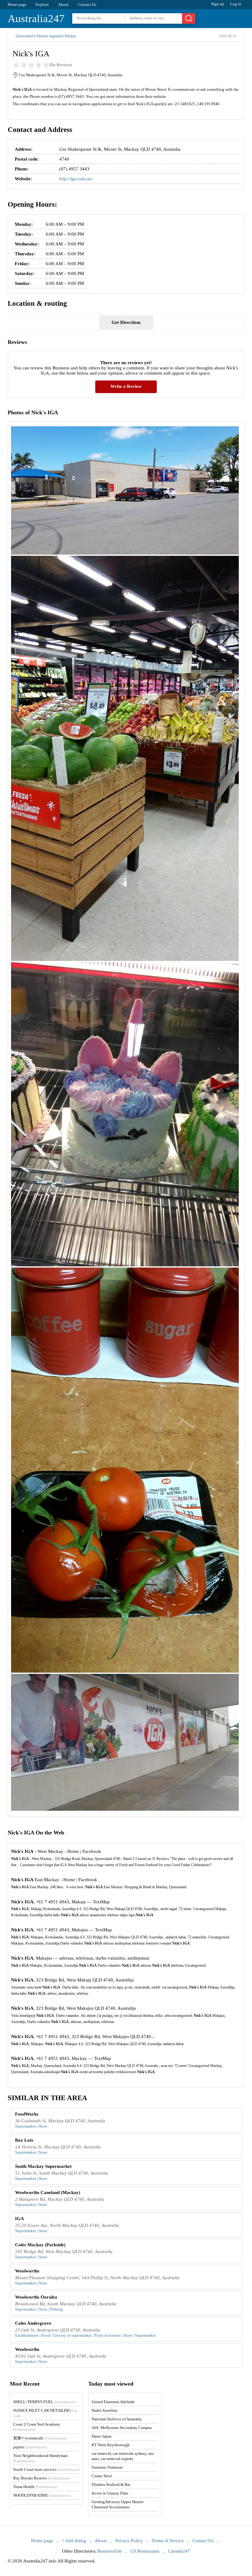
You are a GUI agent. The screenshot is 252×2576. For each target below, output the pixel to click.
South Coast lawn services (46, 2469)
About (63, 4)
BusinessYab (110, 2551)
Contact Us (87, 4)
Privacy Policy (129, 2541)
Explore (42, 4)
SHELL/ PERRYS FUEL (45, 2402)
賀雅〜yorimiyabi (40, 2438)
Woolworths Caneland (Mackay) (48, 2192)
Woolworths (27, 2271)
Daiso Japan (102, 2436)
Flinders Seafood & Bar (111, 2484)
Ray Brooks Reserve (42, 2478)
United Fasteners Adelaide (113, 2402)
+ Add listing (74, 2541)
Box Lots (24, 2140)
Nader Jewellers (104, 2410)
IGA (20, 2219)
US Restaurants (145, 2551)
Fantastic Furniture (107, 2467)
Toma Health (35, 2487)
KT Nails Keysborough (111, 2445)
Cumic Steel (102, 2476)
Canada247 (179, 2551)
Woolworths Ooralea (36, 2297)
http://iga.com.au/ (76, 179)
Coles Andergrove (33, 2323)
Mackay (70, 36)
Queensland (24, 36)
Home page (17, 4)
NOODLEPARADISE (42, 2495)
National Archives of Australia (116, 2419)
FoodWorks (27, 2114)
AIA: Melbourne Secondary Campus (122, 2428)
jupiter (30, 2447)
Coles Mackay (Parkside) (40, 2245)
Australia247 (36, 19)
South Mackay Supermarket (43, 2166)
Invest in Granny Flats (110, 2493)
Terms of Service (168, 2541)
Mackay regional (49, 36)
